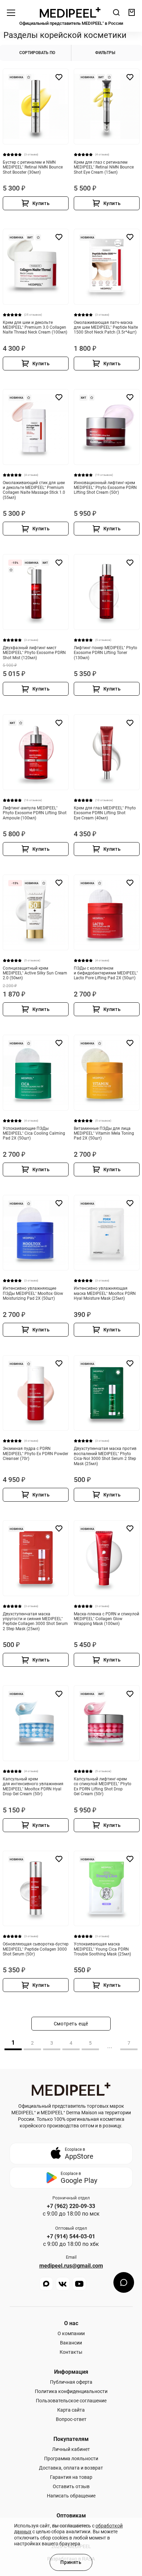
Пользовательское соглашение (71, 2401)
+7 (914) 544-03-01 (71, 2237)
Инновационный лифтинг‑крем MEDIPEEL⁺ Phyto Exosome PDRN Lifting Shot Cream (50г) (105, 488)
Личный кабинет (71, 2449)
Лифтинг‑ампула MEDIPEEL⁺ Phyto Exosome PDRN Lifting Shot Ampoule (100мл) (35, 813)
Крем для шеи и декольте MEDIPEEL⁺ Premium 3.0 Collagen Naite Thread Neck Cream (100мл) (35, 328)
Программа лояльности (71, 2459)
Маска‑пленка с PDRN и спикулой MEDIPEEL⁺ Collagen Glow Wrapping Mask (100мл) (106, 1619)
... (110, 2046)
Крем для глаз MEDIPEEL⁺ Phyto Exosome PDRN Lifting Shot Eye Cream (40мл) (105, 813)
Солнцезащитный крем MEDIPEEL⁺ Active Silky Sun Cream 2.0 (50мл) (35, 973)
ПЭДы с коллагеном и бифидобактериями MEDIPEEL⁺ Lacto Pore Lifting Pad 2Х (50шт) (106, 973)
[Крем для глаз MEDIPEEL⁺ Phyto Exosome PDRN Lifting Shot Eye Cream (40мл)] (107, 752)
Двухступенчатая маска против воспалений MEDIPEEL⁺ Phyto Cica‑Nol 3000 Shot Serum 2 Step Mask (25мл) (105, 1456)
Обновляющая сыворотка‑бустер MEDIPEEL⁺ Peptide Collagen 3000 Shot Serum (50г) (36, 1949)
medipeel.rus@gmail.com (71, 2266)
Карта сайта (71, 2410)
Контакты (71, 2352)
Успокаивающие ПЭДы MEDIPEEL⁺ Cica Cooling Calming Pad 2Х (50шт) (34, 1133)
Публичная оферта (71, 2382)
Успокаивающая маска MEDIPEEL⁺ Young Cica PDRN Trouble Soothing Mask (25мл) (102, 1949)
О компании (71, 2333)
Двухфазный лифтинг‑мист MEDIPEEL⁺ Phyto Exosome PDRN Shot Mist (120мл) (34, 653)
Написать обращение (71, 2496)
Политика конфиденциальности (71, 2391)
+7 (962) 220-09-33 (71, 2206)
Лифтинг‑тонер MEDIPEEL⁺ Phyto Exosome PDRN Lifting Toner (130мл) (105, 653)
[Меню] (11, 12)
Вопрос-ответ (71, 2419)
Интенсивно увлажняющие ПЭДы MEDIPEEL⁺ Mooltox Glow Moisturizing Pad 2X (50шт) (33, 1293)
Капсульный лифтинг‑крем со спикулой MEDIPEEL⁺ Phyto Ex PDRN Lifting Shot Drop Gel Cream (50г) (103, 1786)
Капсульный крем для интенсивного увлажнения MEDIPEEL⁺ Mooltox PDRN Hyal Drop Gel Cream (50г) (33, 1786)
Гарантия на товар (71, 2477)
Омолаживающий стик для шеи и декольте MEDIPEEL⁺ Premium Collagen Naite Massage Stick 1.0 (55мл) (34, 490)
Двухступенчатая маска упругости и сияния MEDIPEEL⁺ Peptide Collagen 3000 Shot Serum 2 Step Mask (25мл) (35, 1621)
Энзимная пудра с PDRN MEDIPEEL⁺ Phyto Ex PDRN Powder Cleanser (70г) (35, 1454)
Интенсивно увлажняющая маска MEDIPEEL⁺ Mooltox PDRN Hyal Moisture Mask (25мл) (105, 1293)
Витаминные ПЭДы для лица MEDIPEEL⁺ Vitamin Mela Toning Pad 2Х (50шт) (104, 1133)
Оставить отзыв (71, 2486)
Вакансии (71, 2343)
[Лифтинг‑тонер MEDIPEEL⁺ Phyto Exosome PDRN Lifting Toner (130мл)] (107, 592)
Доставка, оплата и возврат (71, 2468)
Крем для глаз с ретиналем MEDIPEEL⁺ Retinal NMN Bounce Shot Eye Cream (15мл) (104, 167)
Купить (41, 203)
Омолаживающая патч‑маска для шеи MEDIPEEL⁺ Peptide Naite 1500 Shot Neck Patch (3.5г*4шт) (106, 328)
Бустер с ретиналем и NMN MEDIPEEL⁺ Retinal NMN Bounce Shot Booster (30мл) (33, 167)
